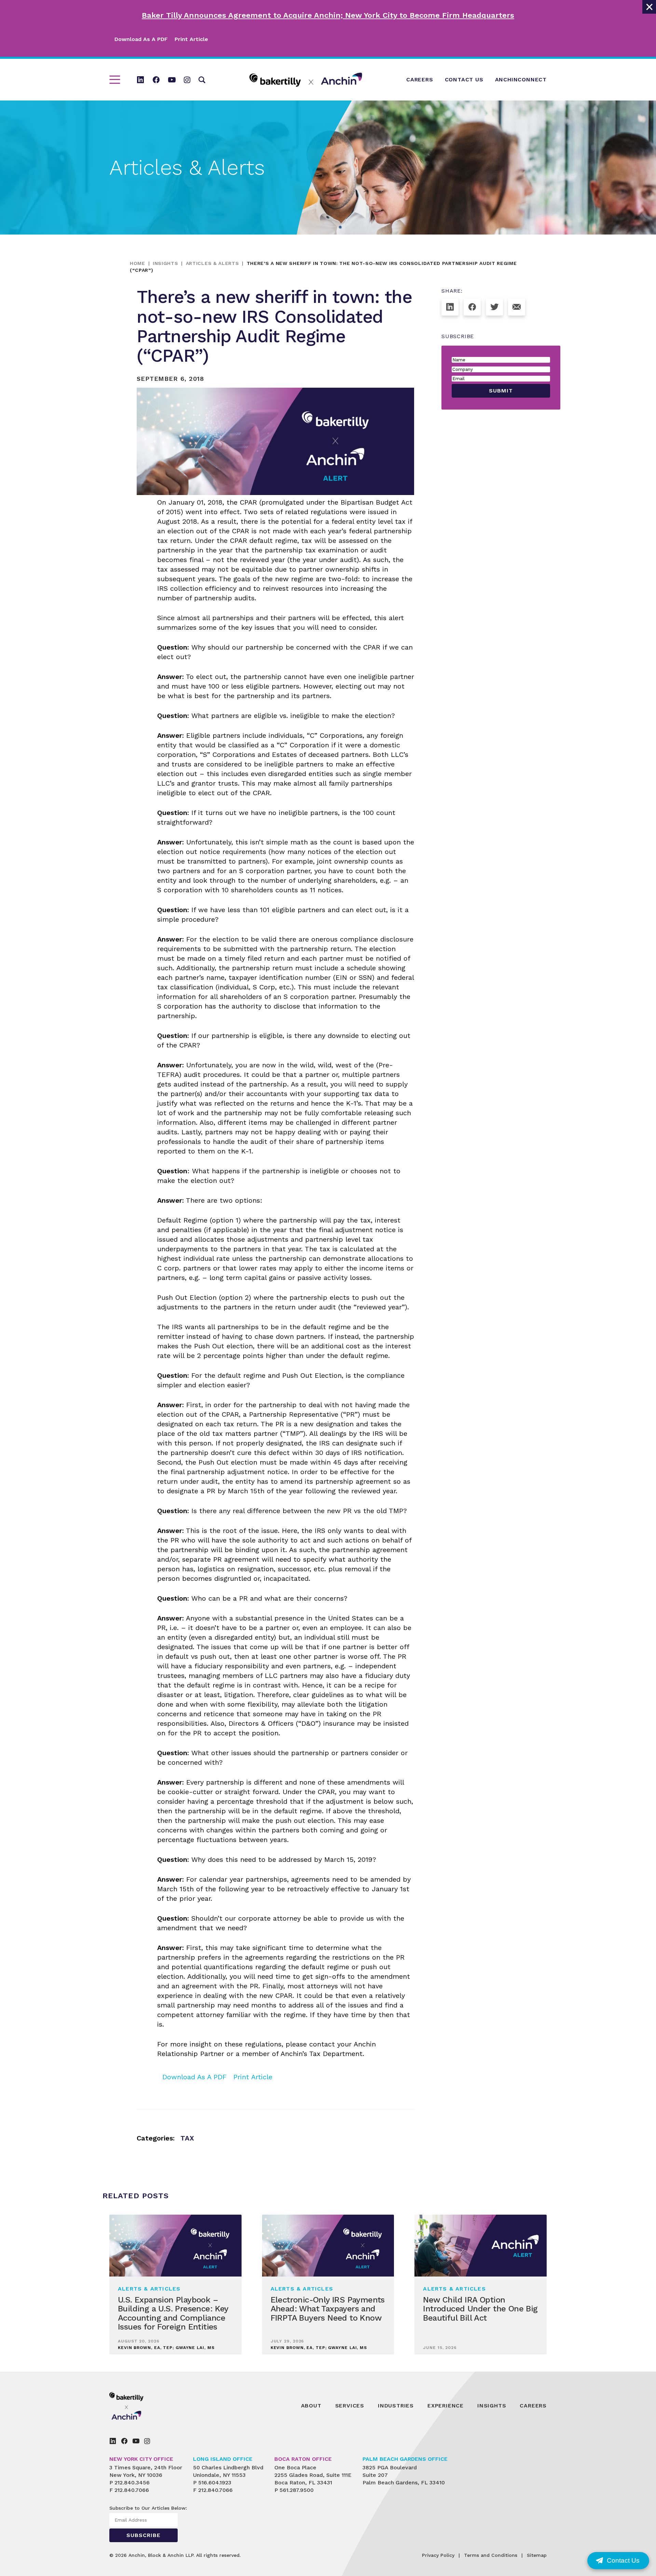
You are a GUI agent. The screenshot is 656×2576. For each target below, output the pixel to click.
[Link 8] (187, 80)
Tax (187, 2138)
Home (138, 263)
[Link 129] (472, 307)
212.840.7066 (132, 2490)
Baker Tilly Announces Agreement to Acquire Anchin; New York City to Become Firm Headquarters (328, 15)
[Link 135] (142, 2406)
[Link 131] (517, 307)
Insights (166, 263)
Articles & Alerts (213, 263)
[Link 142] (113, 2441)
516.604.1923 (215, 2482)
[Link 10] (306, 80)
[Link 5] (140, 80)
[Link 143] (124, 2441)
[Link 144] (136, 2441)
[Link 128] (450, 307)
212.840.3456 (132, 2482)
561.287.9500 (297, 2490)
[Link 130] (494, 307)
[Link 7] (172, 80)
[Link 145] (147, 2441)
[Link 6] (156, 80)
